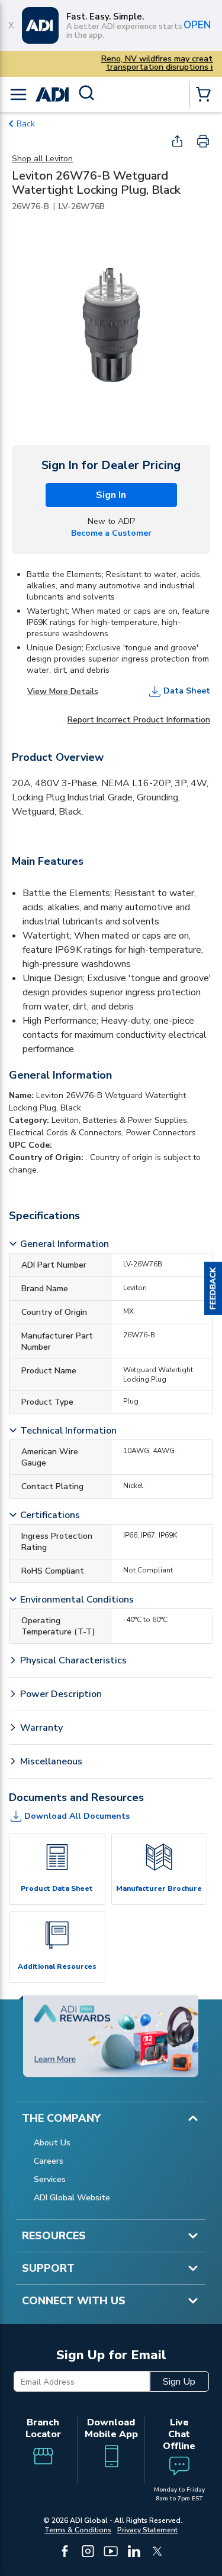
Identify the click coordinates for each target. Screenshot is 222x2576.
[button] (213, 1288)
